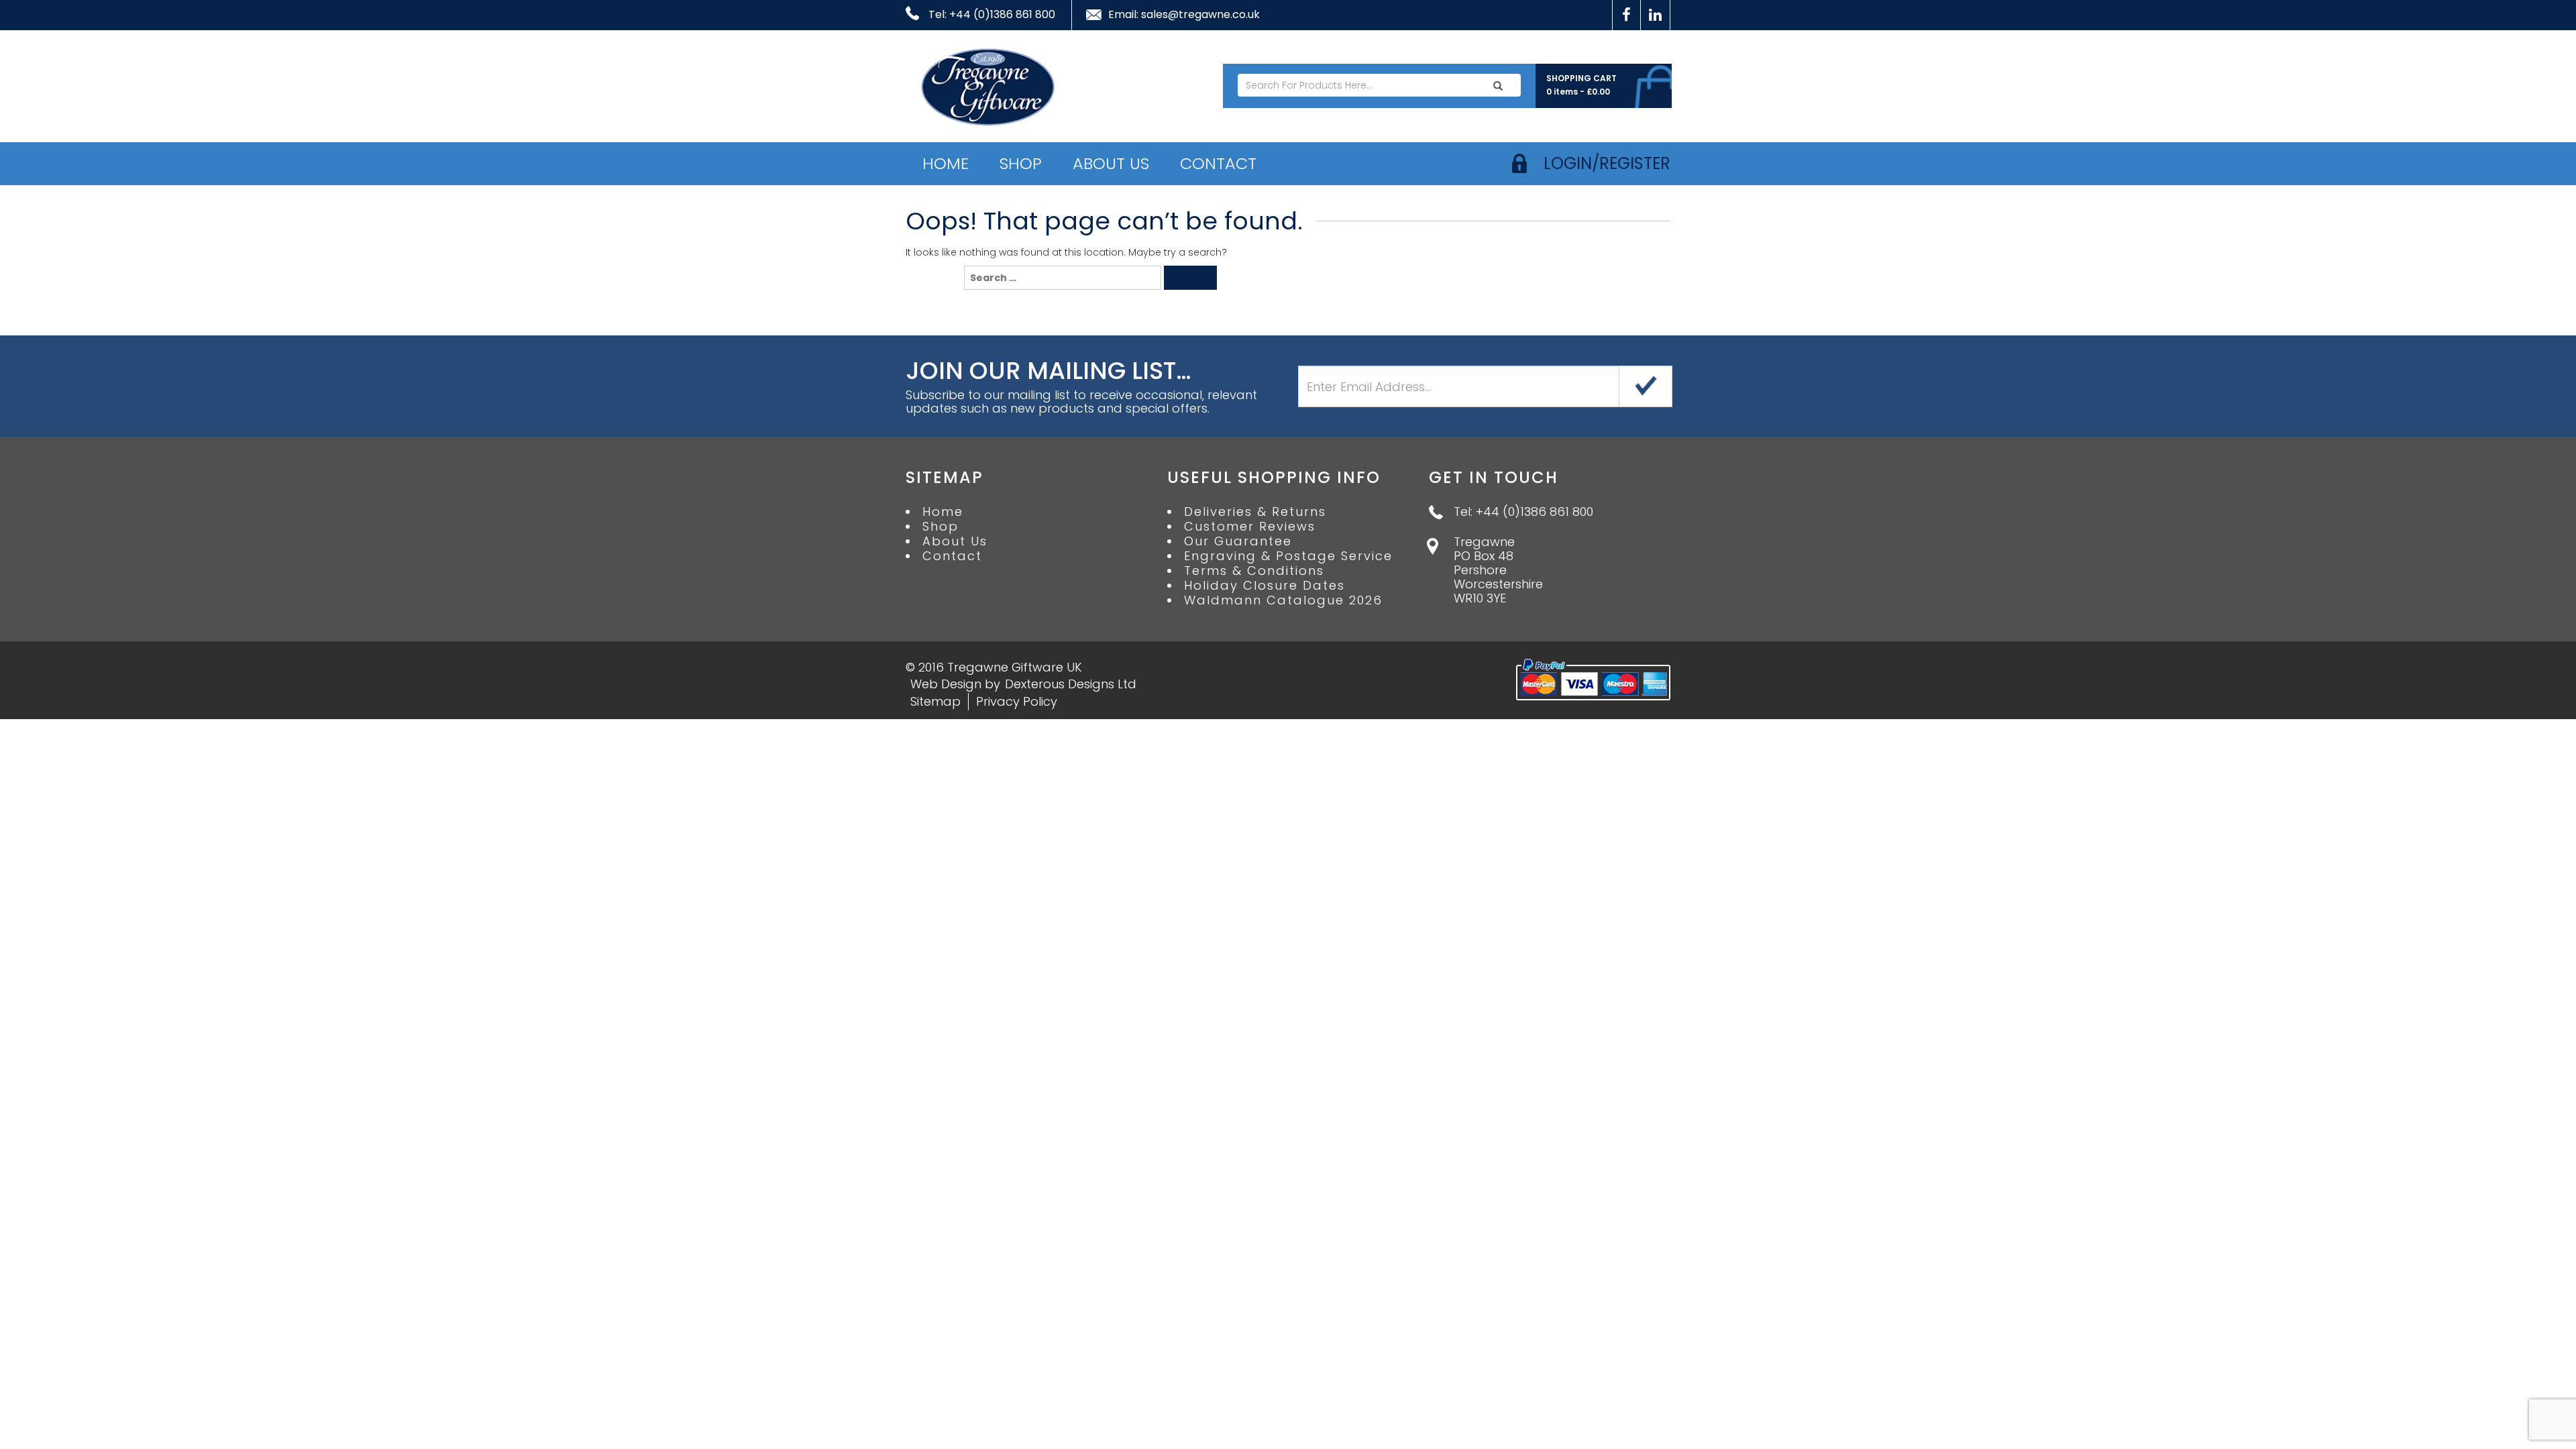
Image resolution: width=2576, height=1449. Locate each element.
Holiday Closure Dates (1265, 586)
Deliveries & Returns (1255, 512)
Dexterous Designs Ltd (1071, 684)
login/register (1607, 163)
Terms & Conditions (1254, 571)
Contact (1218, 163)
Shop (1021, 163)
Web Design (946, 684)
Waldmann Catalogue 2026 (1283, 600)
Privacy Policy (1017, 701)
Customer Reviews (1250, 527)
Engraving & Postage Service (1288, 556)
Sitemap (935, 701)
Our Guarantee (1238, 541)
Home (946, 163)
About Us (1111, 163)
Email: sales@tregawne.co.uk (1184, 15)
